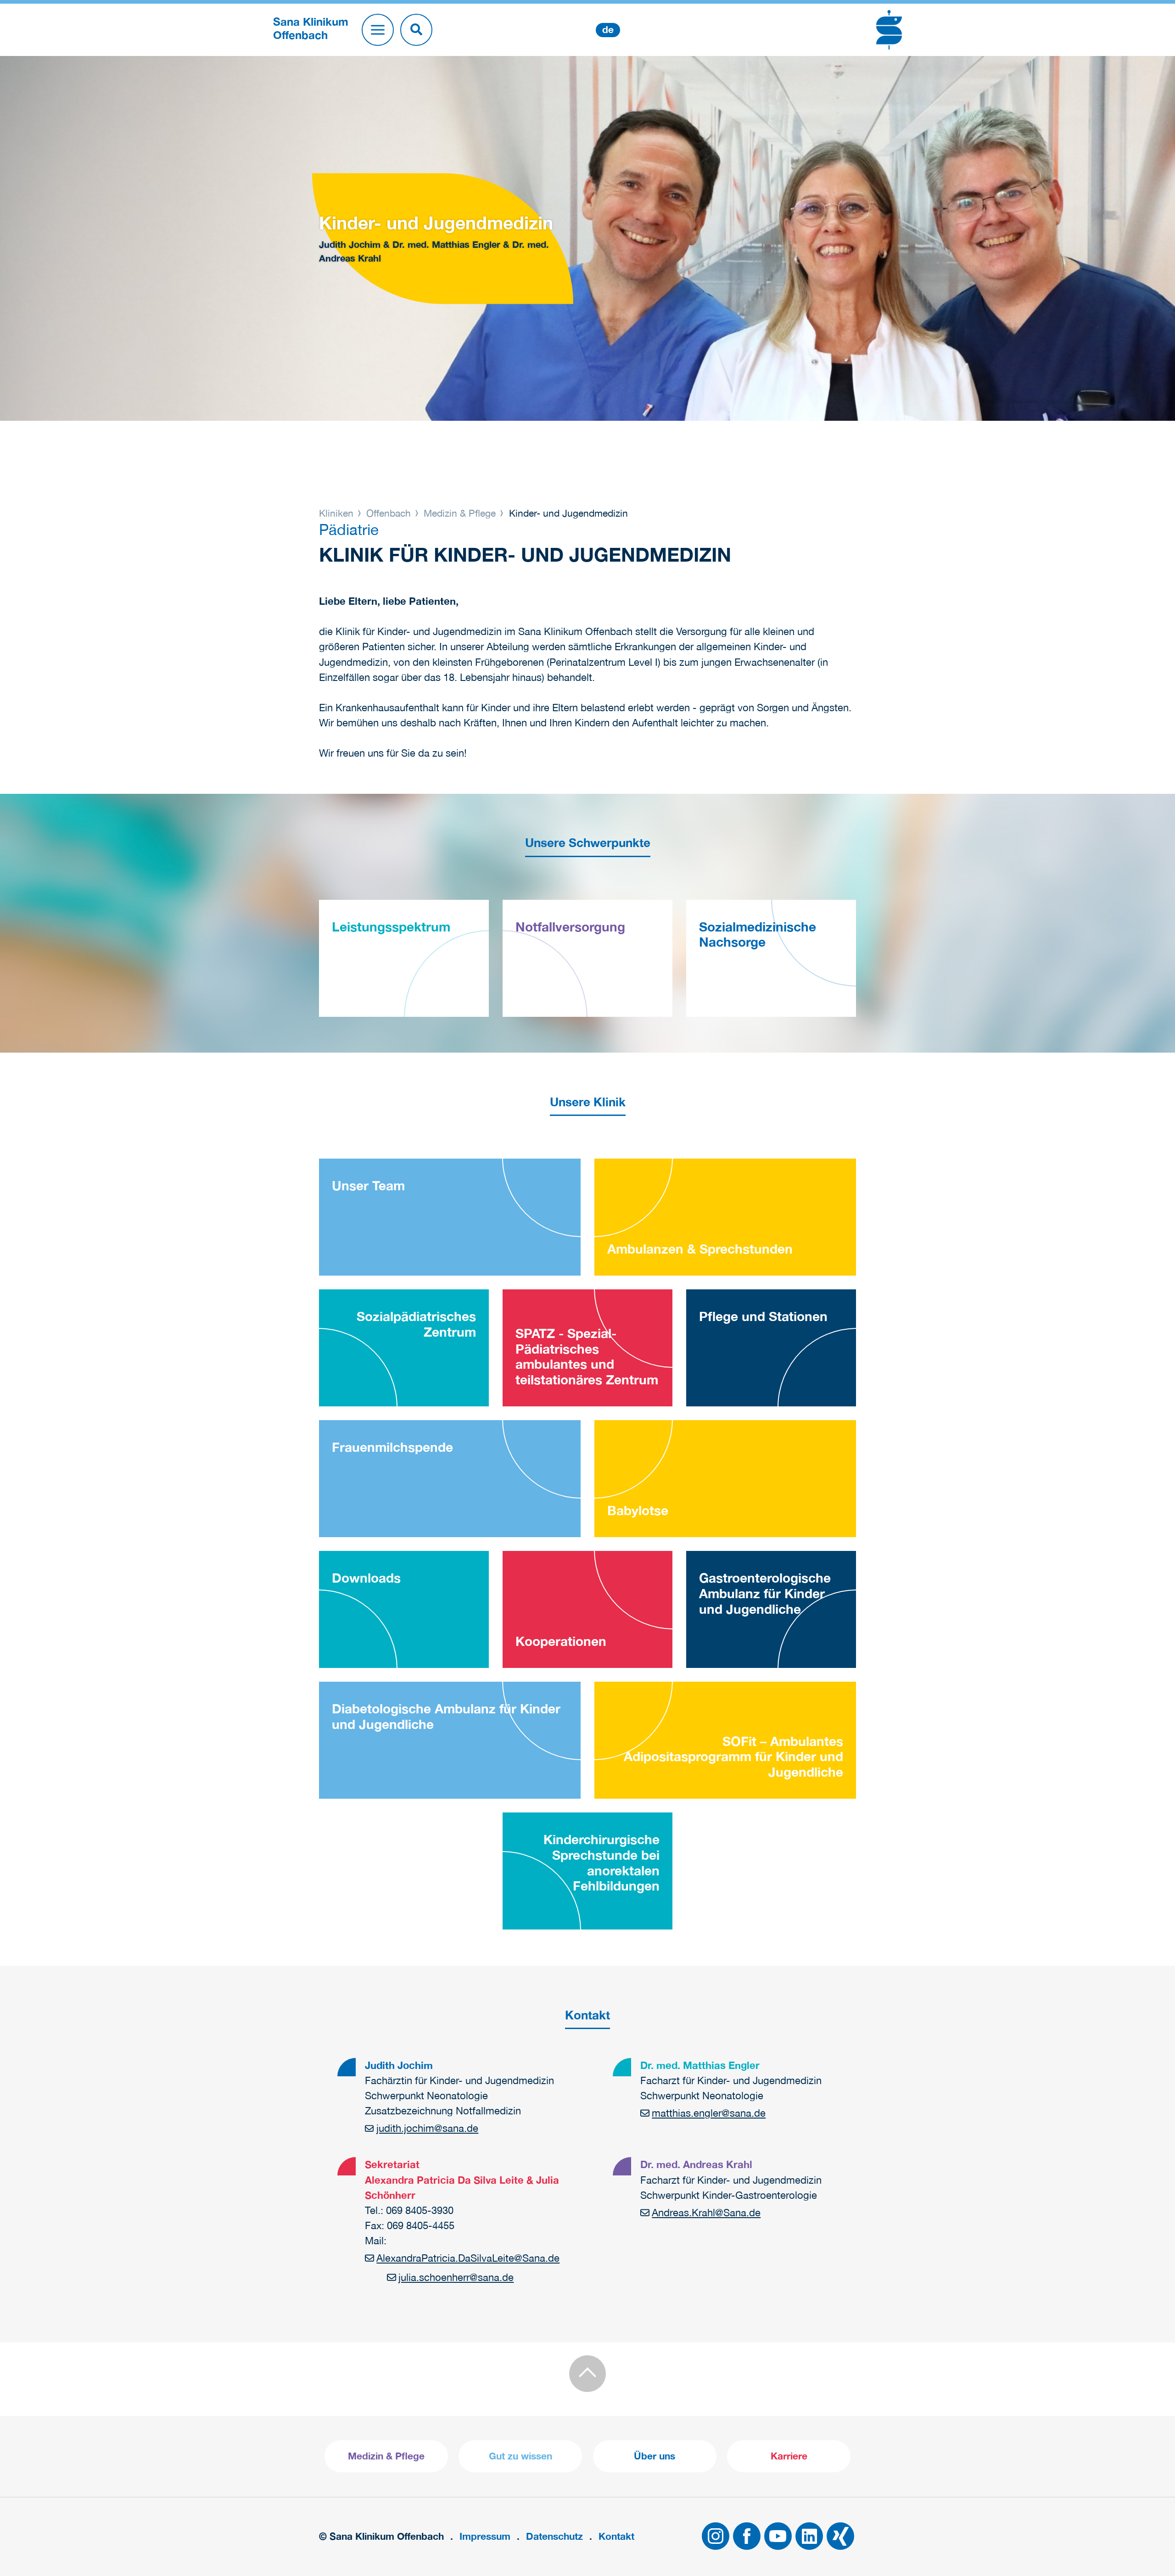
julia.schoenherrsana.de (456, 2277)
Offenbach (389, 513)
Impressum (485, 2536)
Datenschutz (554, 2536)
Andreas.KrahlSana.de (706, 2213)
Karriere (789, 2456)
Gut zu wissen (520, 2456)
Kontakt (616, 2536)
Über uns (655, 2456)
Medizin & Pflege (460, 513)
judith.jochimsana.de (427, 2128)
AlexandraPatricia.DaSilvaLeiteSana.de (468, 2258)
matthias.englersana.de (709, 2113)
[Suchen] (416, 30)
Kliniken (338, 513)
